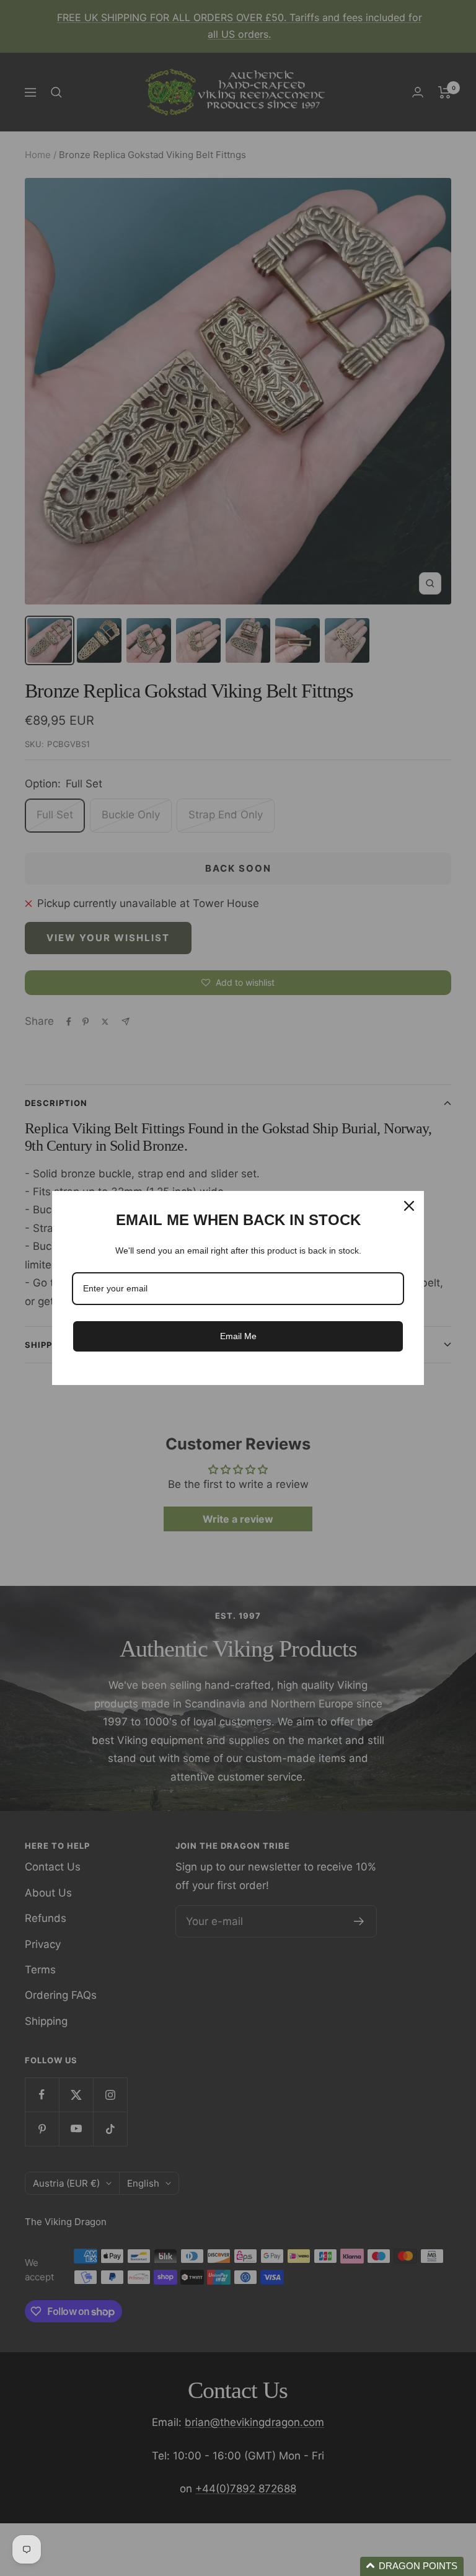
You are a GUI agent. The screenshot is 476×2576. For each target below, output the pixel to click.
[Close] (409, 1206)
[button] (412, 2566)
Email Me (238, 1336)
